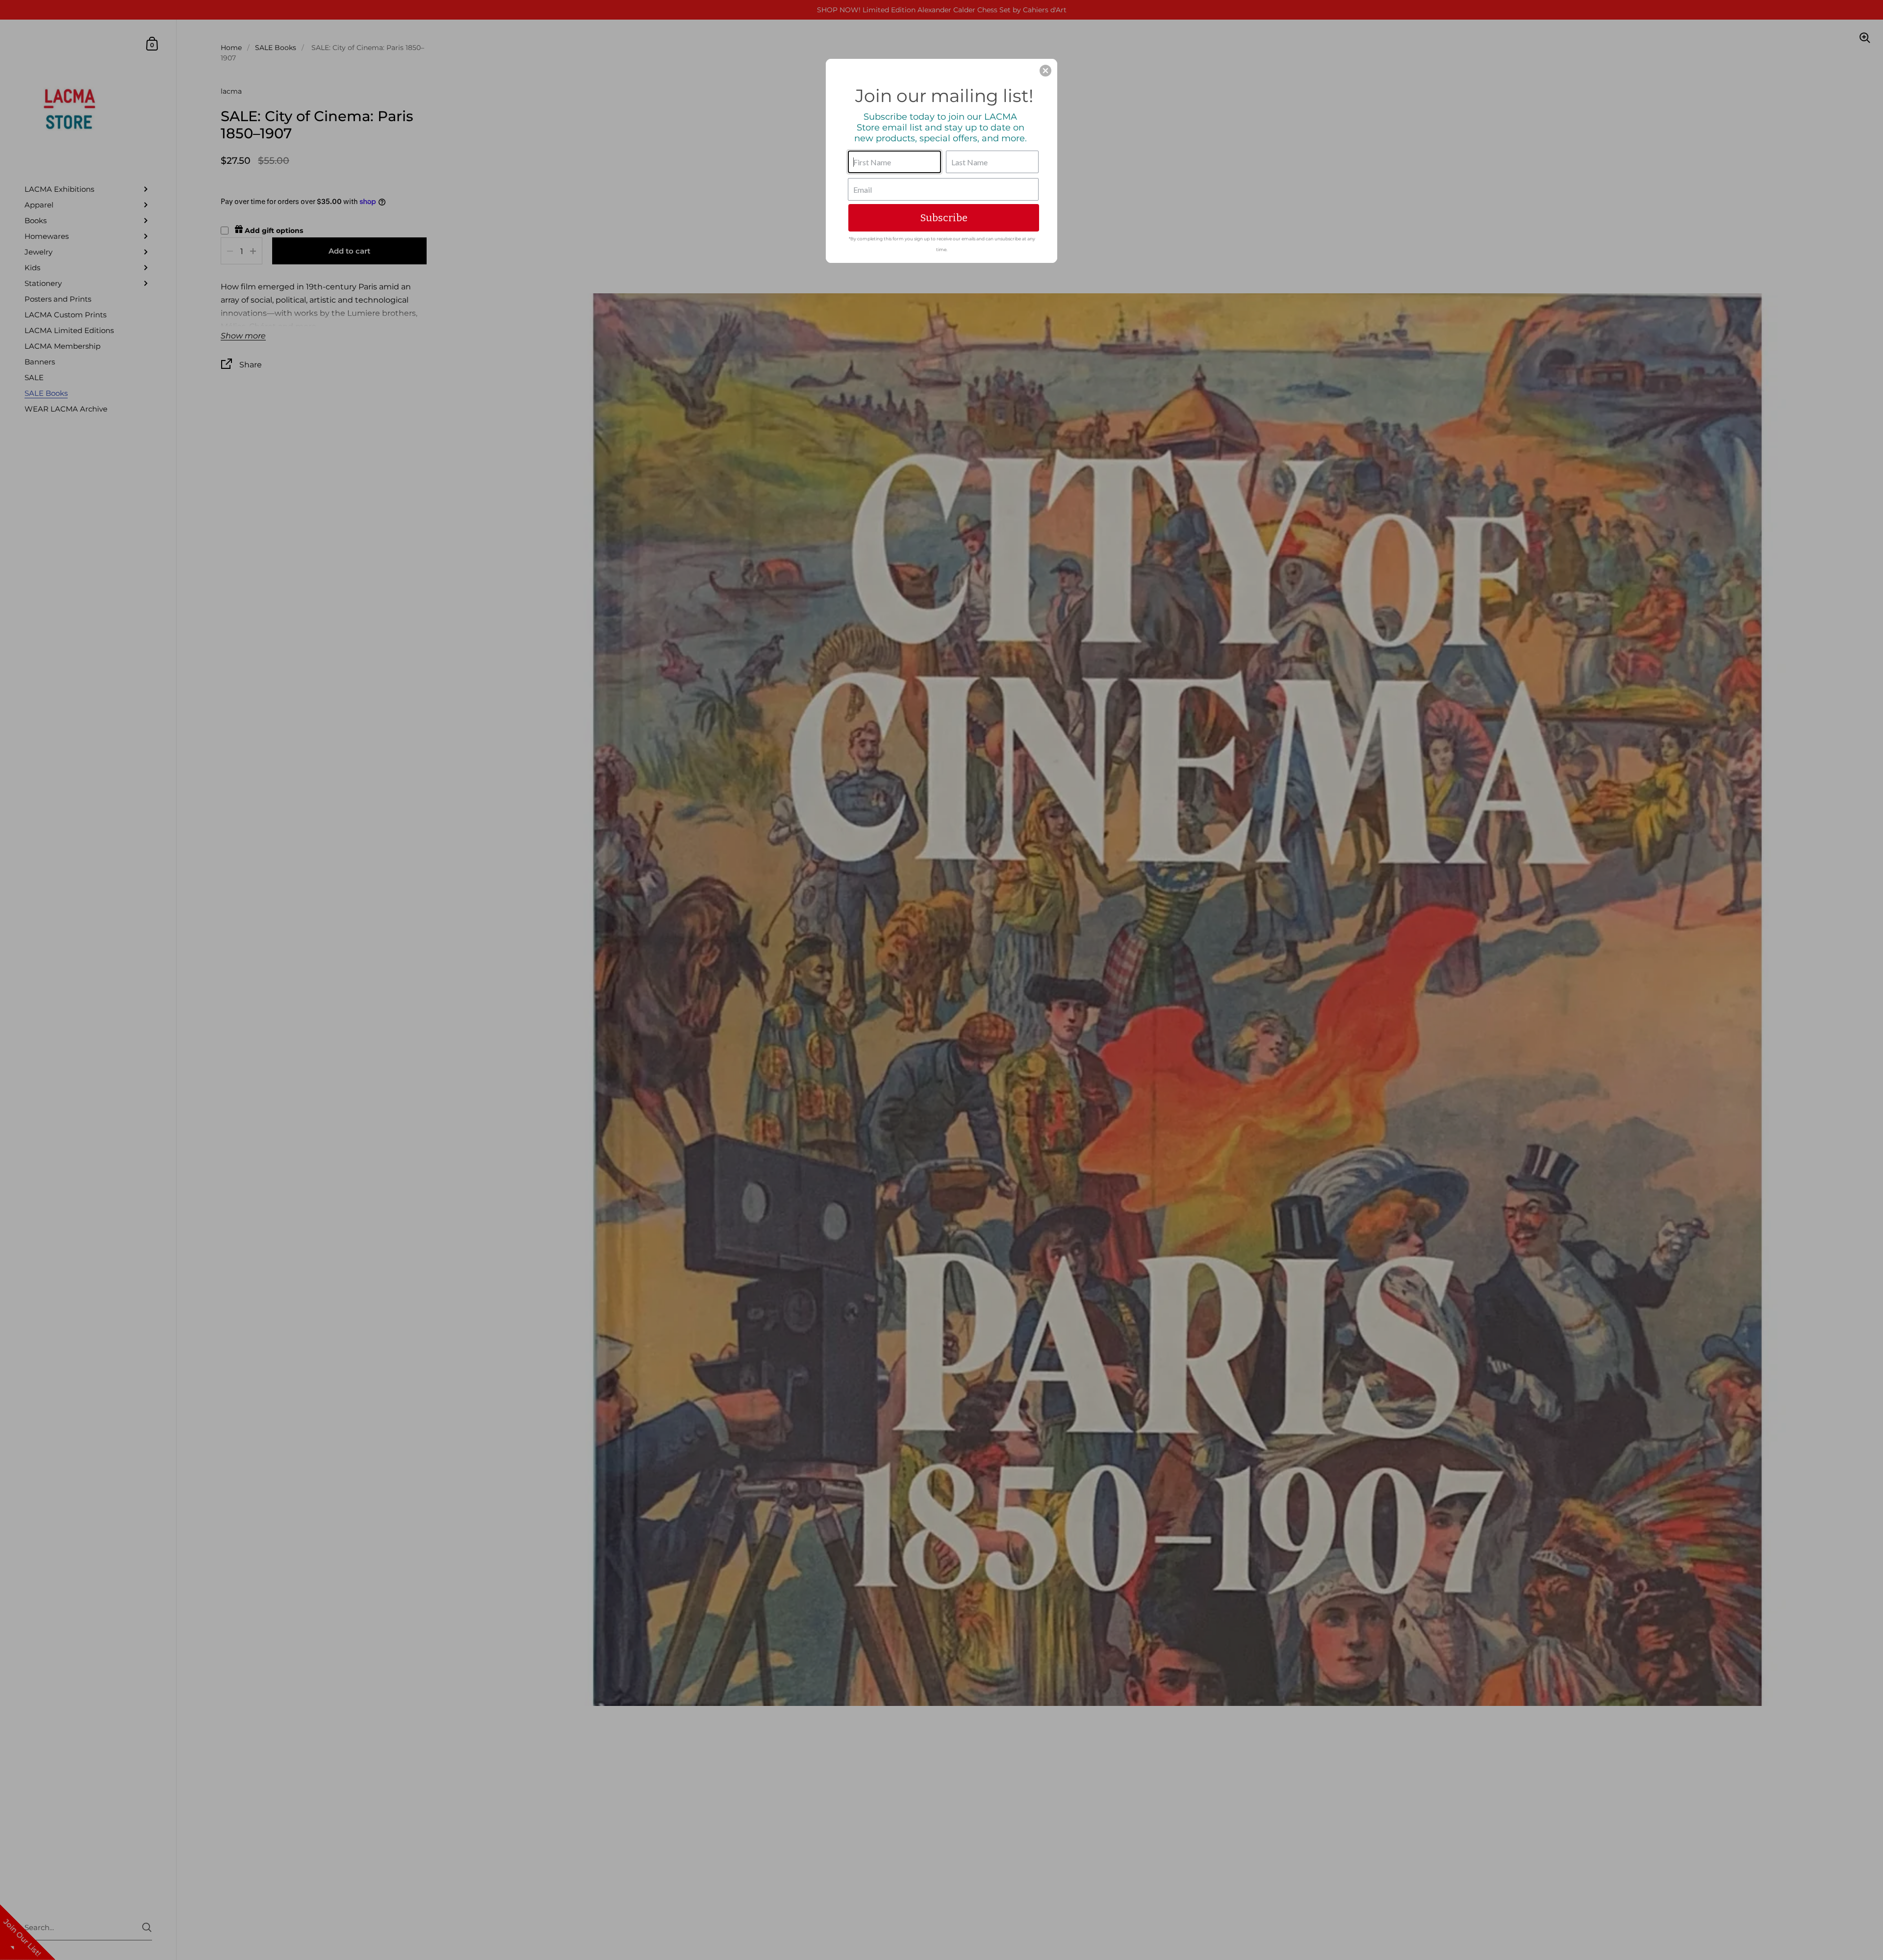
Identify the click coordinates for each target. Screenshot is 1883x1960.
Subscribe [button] (944, 218)
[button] (1045, 71)
